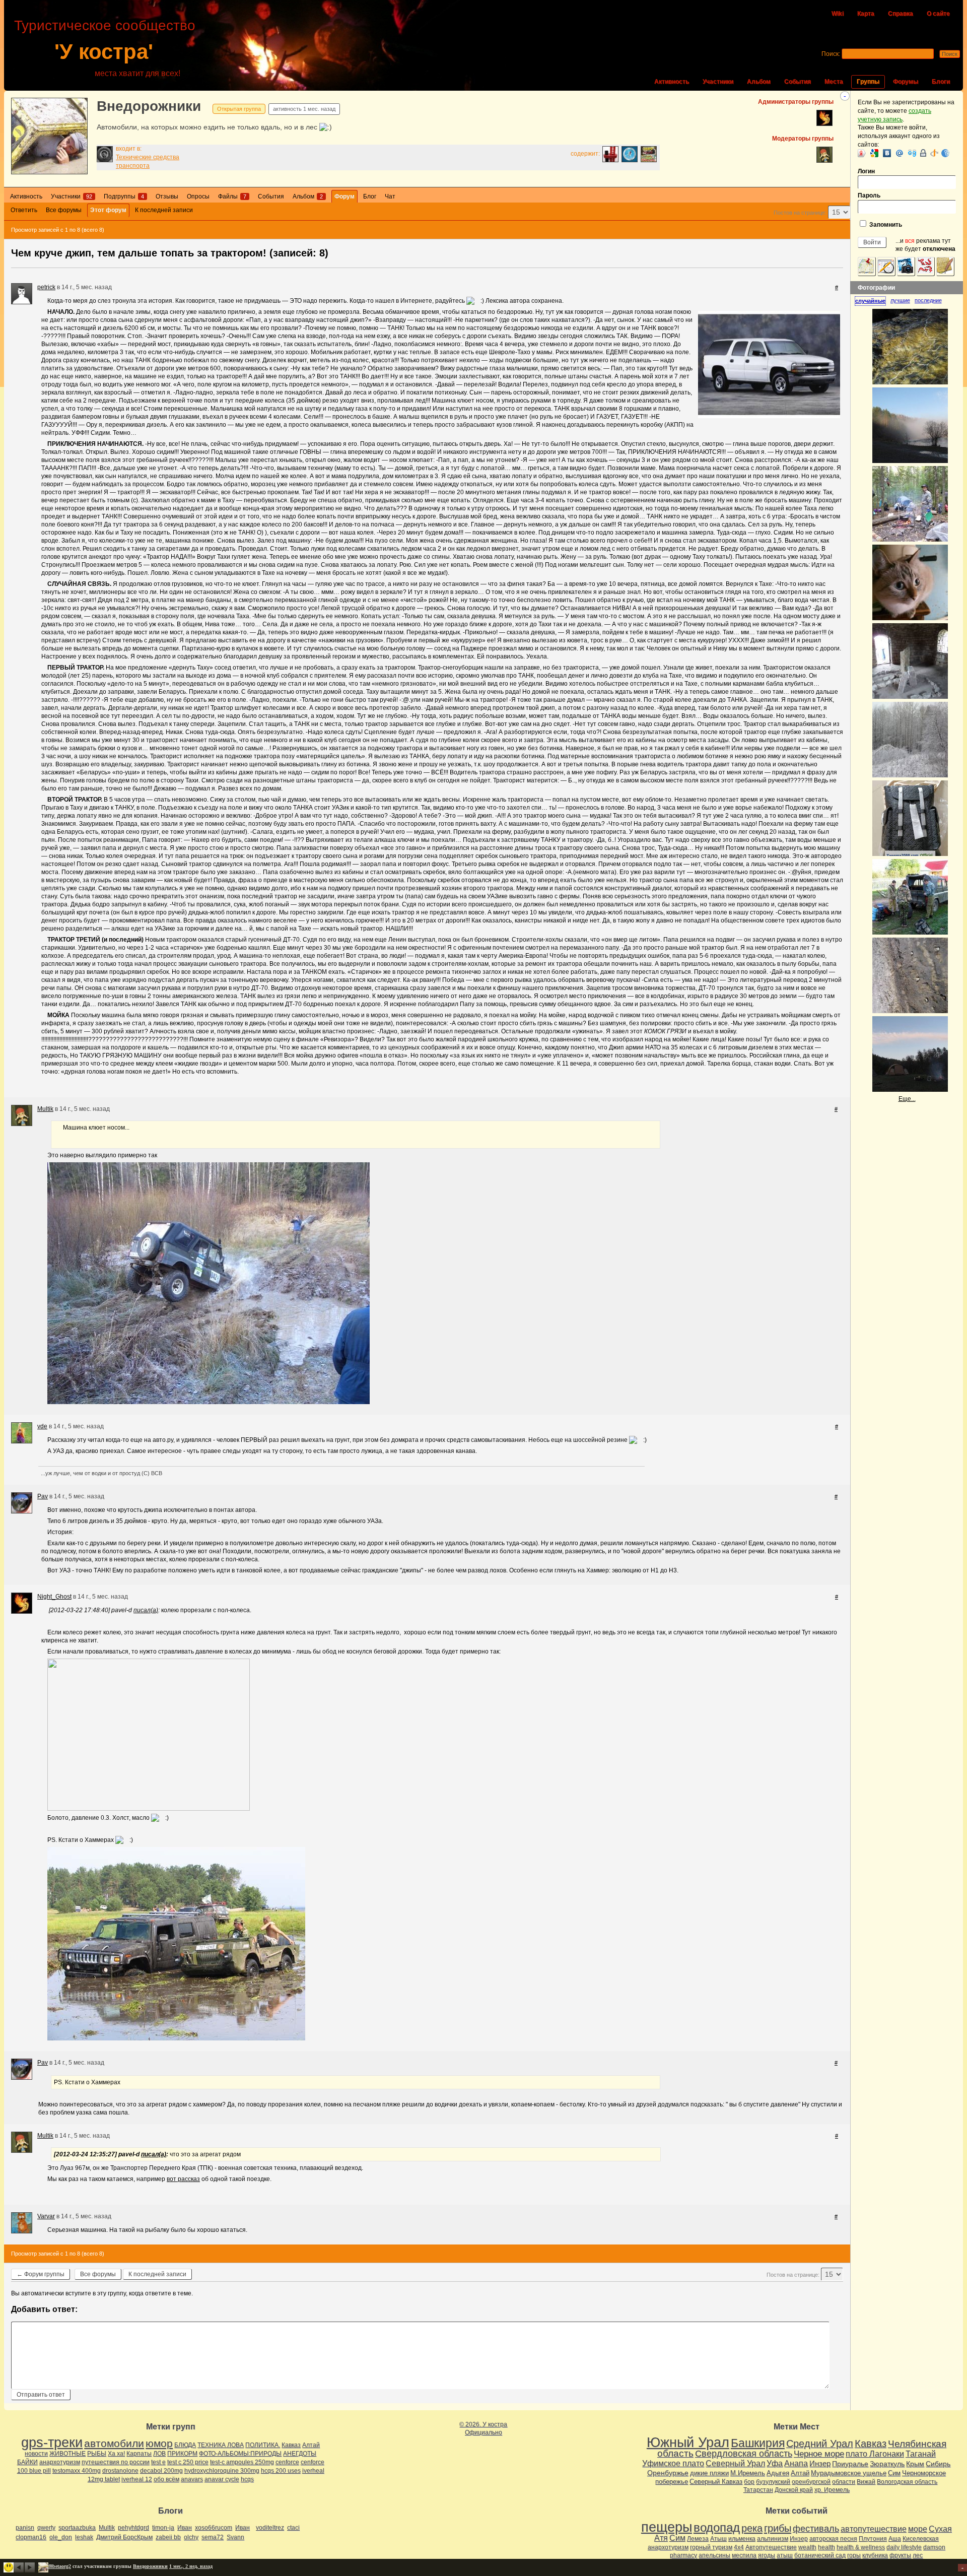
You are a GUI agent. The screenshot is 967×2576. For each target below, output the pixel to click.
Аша (895, 2539)
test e (158, 2462)
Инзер (820, 2463)
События (798, 82)
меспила (744, 2555)
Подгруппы (124, 196)
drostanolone (120, 2471)
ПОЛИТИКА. (263, 2445)
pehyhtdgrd (133, 2528)
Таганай (921, 2454)
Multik (45, 1109)
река (752, 2528)
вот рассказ (183, 2179)
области (844, 2482)
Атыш (718, 2539)
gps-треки (52, 2442)
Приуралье (850, 2464)
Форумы (906, 82)
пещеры (667, 2527)
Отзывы (167, 196)
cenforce (287, 2462)
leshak (84, 2537)
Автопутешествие (771, 2547)
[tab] (873, 301)
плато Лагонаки (875, 2454)
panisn (25, 2528)
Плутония (873, 2539)
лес (918, 2555)
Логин (866, 171)
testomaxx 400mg (77, 2471)
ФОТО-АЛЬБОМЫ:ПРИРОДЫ (240, 2454)
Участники (718, 82)
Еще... (907, 1099)
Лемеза (698, 2539)
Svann (235, 2537)
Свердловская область (744, 2454)
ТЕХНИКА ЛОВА (221, 2445)
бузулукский (773, 2482)
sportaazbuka (77, 2528)
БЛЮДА (185, 2445)
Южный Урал (688, 2442)
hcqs (247, 2479)
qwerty (46, 2528)
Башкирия (758, 2443)
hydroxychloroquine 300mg (222, 2471)
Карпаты (139, 2454)
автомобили (114, 2443)
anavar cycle (222, 2479)
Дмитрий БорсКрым (124, 2537)
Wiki (838, 14)
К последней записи (164, 210)
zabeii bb (168, 2537)
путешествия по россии (116, 2462)
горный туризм (711, 2547)
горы (854, 2555)
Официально (483, 2432)
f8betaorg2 (60, 2566)
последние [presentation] (928, 300)
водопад (717, 2528)
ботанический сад (820, 2555)
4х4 (739, 2547)
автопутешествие (874, 2529)
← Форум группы (41, 2274)
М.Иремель (748, 2473)
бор (749, 2482)
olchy (191, 2537)
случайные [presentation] (870, 301)
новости (36, 2454)
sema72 (213, 2537)
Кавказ (291, 2445)
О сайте (938, 14)
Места (834, 82)
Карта (866, 14)
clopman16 (31, 2537)
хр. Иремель (832, 2490)
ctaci (293, 2528)
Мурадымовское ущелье (849, 2473)
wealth (807, 2547)
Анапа (796, 2463)
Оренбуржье (668, 2473)
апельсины (714, 2555)
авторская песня (833, 2539)
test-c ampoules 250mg (242, 2462)
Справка (901, 14)
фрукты (900, 2555)
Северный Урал (735, 2463)
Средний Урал (820, 2443)
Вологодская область (907, 2482)
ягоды (767, 2555)
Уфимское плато (673, 2463)
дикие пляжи (709, 2473)
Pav (43, 1496)
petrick (46, 287)
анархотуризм (60, 2462)
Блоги (941, 82)
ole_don (61, 2537)
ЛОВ (159, 2454)
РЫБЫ (97, 2454)
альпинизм (773, 2539)
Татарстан (758, 2490)
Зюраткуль (887, 2464)
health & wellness (861, 2547)
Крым (915, 2464)
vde (42, 1426)
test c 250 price (188, 2462)
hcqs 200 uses (281, 2471)
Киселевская (921, 2539)
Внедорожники (149, 106)
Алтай (311, 2445)
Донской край (794, 2490)
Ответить (24, 210)
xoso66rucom (214, 2528)
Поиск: (831, 54)
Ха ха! (116, 2454)
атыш (785, 2555)
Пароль (869, 195)
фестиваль (816, 2528)
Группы (868, 82)
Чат (390, 196)
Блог (370, 196)
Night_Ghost (54, 1597)
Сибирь (938, 2464)
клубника (875, 2555)
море (918, 2529)
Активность (672, 82)
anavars (192, 2479)
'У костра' (104, 52)
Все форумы (64, 210)
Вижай (866, 2482)
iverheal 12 (137, 2479)
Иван (185, 2528)
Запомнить (885, 225)
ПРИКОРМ (182, 2454)
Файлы (232, 196)
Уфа (775, 2463)
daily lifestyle (904, 2547)
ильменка (742, 2539)
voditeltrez (270, 2528)
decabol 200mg (161, 2471)
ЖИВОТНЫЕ (67, 2454)
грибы (778, 2528)
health (826, 2547)
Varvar (46, 2216)
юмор (159, 2443)
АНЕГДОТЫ (300, 2454)
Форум (344, 196)
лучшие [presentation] (900, 300)
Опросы (198, 196)
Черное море (819, 2454)
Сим (894, 2473)
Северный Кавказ (716, 2482)
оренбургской (811, 2482)
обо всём (166, 2479)
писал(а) (146, 1610)
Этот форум (108, 210)
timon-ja (163, 2528)
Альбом (759, 82)
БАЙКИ (27, 2462)
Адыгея (778, 2473)
